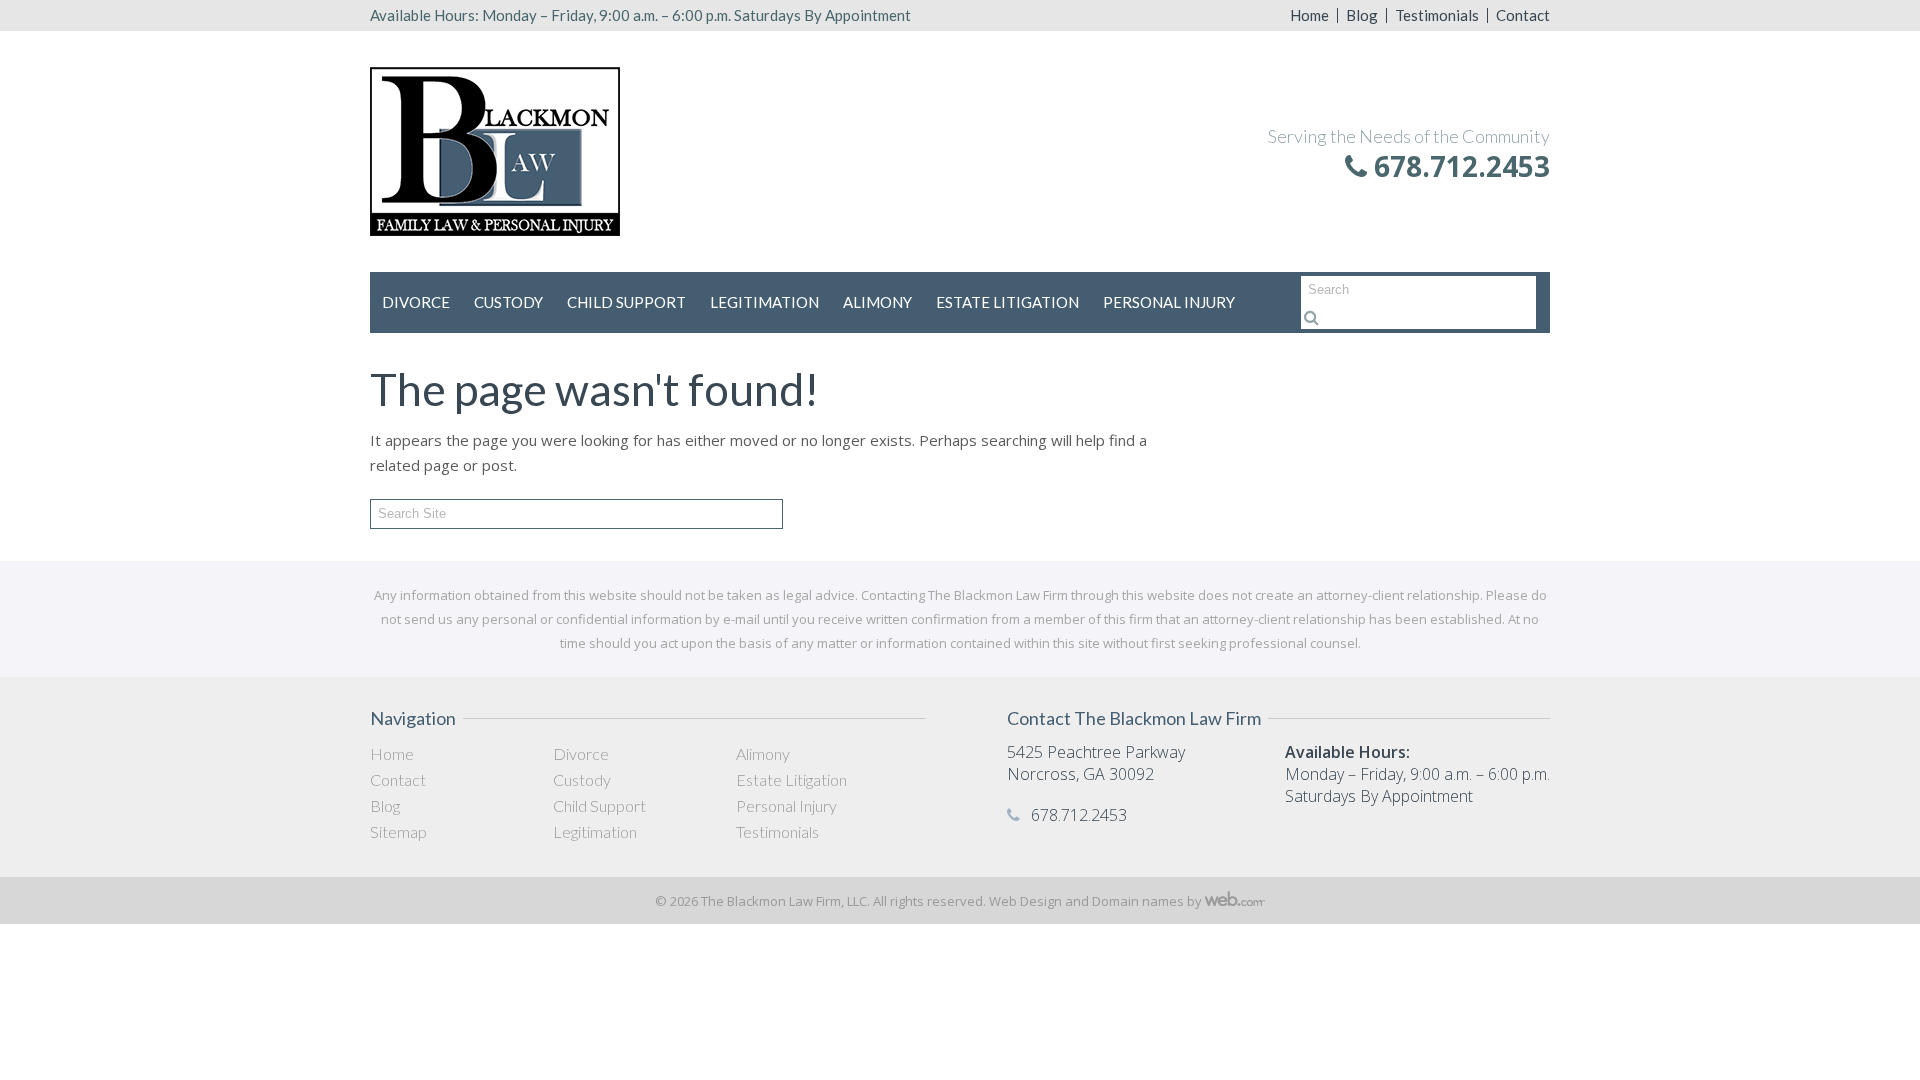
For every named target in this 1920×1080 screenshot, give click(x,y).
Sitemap (398, 831)
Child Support (626, 302)
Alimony (877, 302)
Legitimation (764, 302)
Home (1309, 15)
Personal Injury (1169, 302)
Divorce (416, 302)
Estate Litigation (1007, 302)
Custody (508, 302)
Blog (1362, 15)
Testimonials (1437, 15)
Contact (1523, 15)
